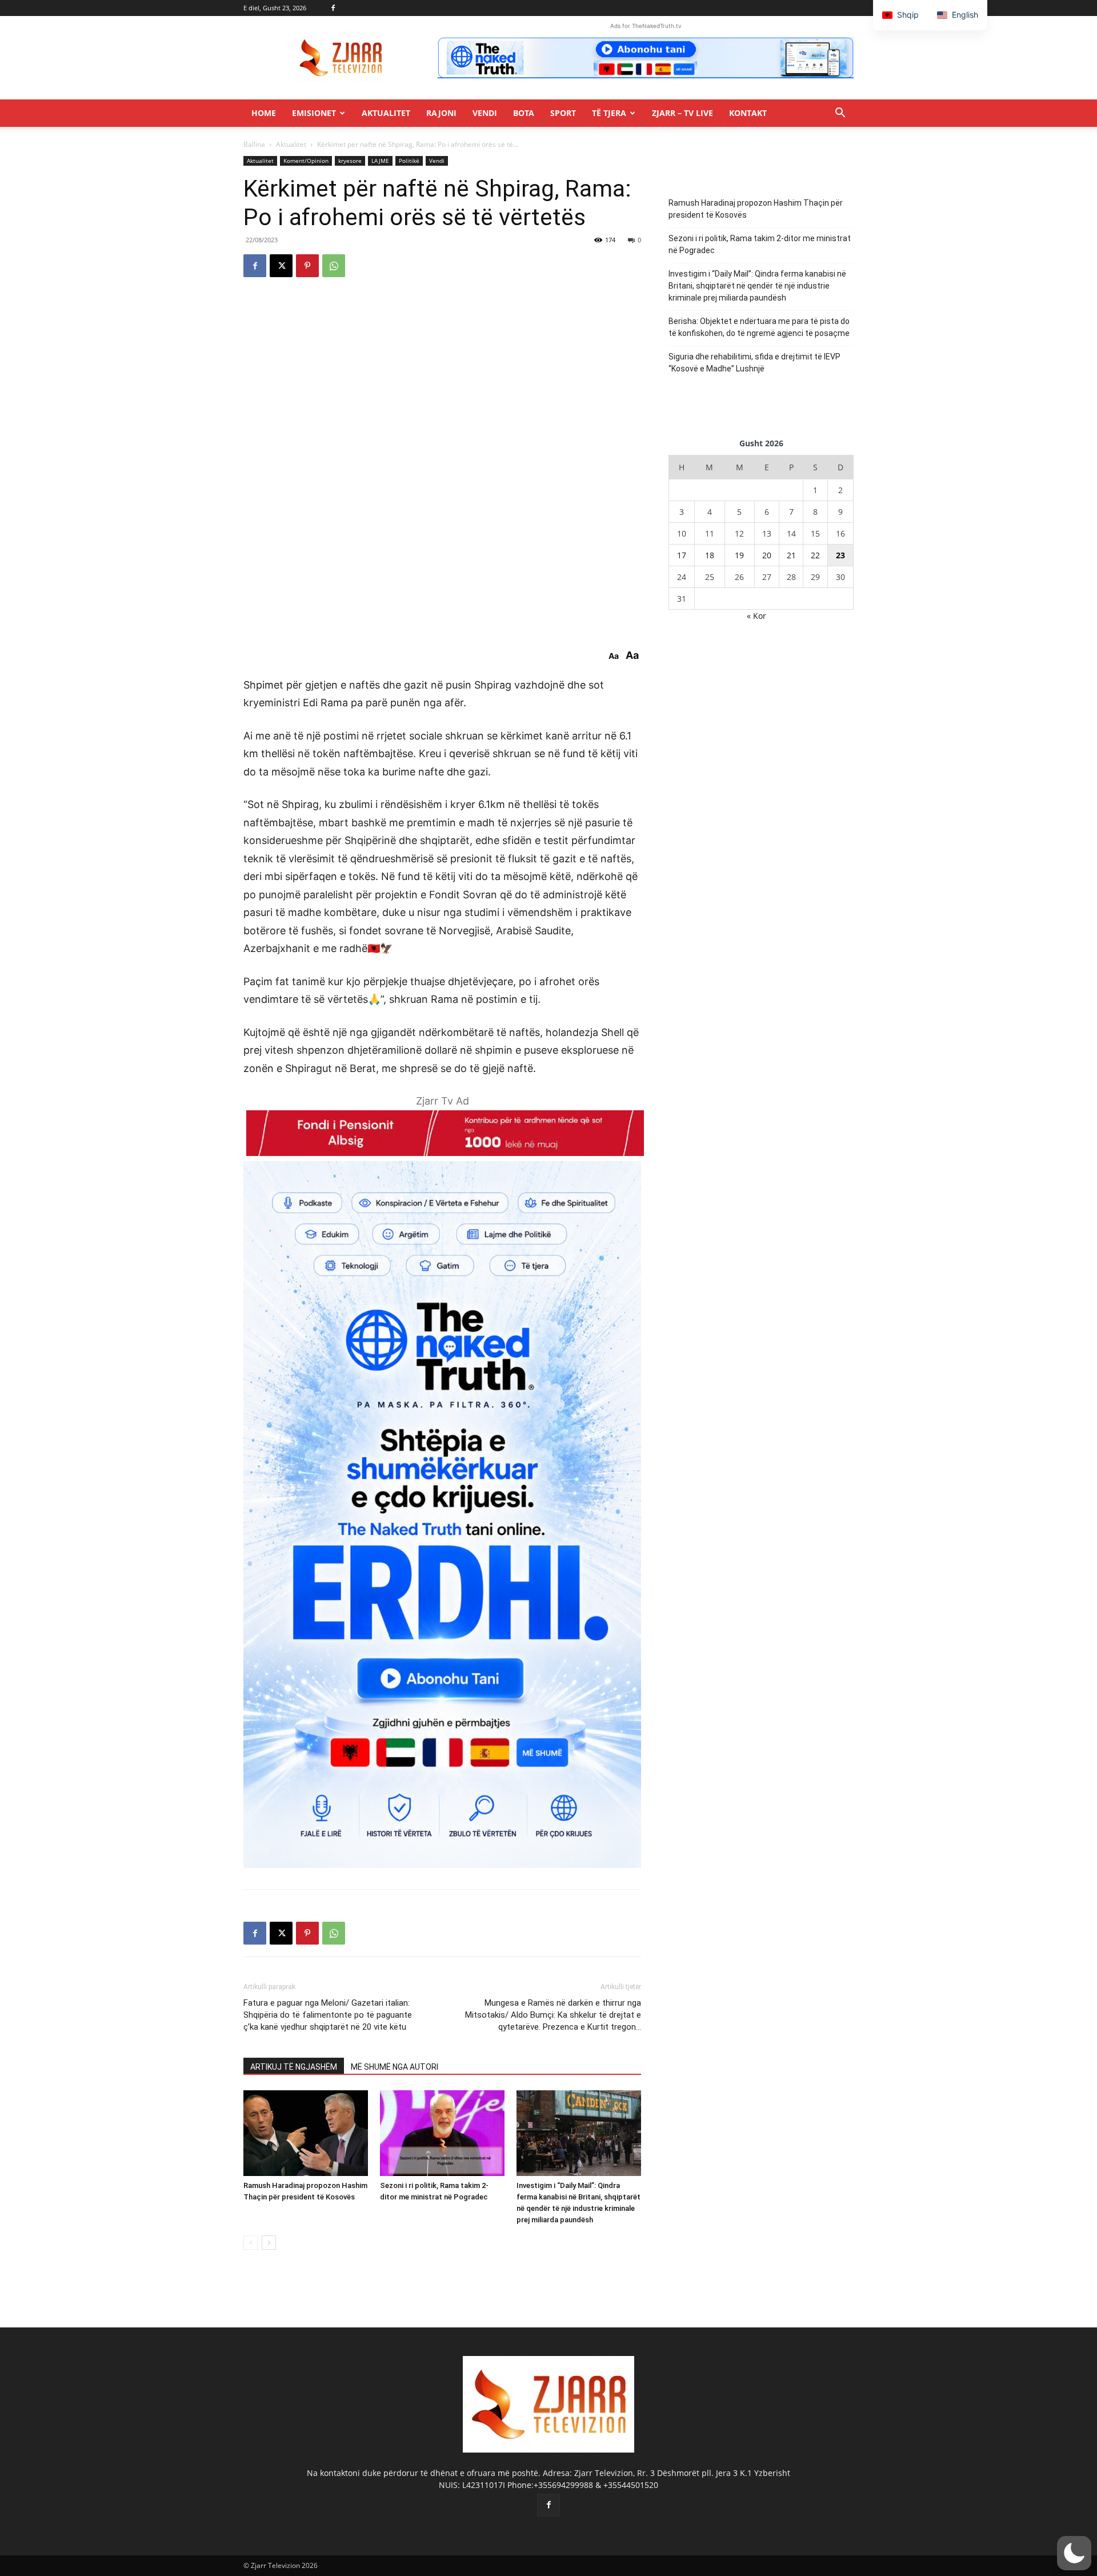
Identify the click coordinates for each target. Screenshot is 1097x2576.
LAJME (380, 161)
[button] (840, 114)
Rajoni (441, 113)
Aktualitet (386, 113)
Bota (524, 113)
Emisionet (314, 113)
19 (739, 555)
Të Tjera (609, 113)
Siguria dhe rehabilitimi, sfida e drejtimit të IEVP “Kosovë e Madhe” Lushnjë (754, 363)
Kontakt (748, 113)
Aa (614, 656)
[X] (281, 266)
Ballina (254, 144)
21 (791, 555)
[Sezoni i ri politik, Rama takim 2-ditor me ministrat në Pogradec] (442, 2133)
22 (815, 555)
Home (264, 113)
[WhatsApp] (334, 266)
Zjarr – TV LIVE (682, 113)
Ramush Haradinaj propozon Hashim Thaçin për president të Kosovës (756, 209)
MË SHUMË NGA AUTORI (395, 2067)
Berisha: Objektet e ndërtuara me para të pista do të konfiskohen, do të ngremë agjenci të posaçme (759, 327)
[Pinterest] (307, 266)
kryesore (350, 161)
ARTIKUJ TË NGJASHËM (294, 2067)
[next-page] (269, 2243)
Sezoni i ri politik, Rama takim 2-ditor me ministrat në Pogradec (760, 244)
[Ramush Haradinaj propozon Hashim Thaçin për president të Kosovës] (306, 2133)
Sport (563, 113)
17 (682, 555)
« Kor (756, 616)
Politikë (409, 161)
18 (710, 555)
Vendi (485, 113)
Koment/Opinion (306, 161)
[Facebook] (333, 8)
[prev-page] (251, 2243)
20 (767, 555)
